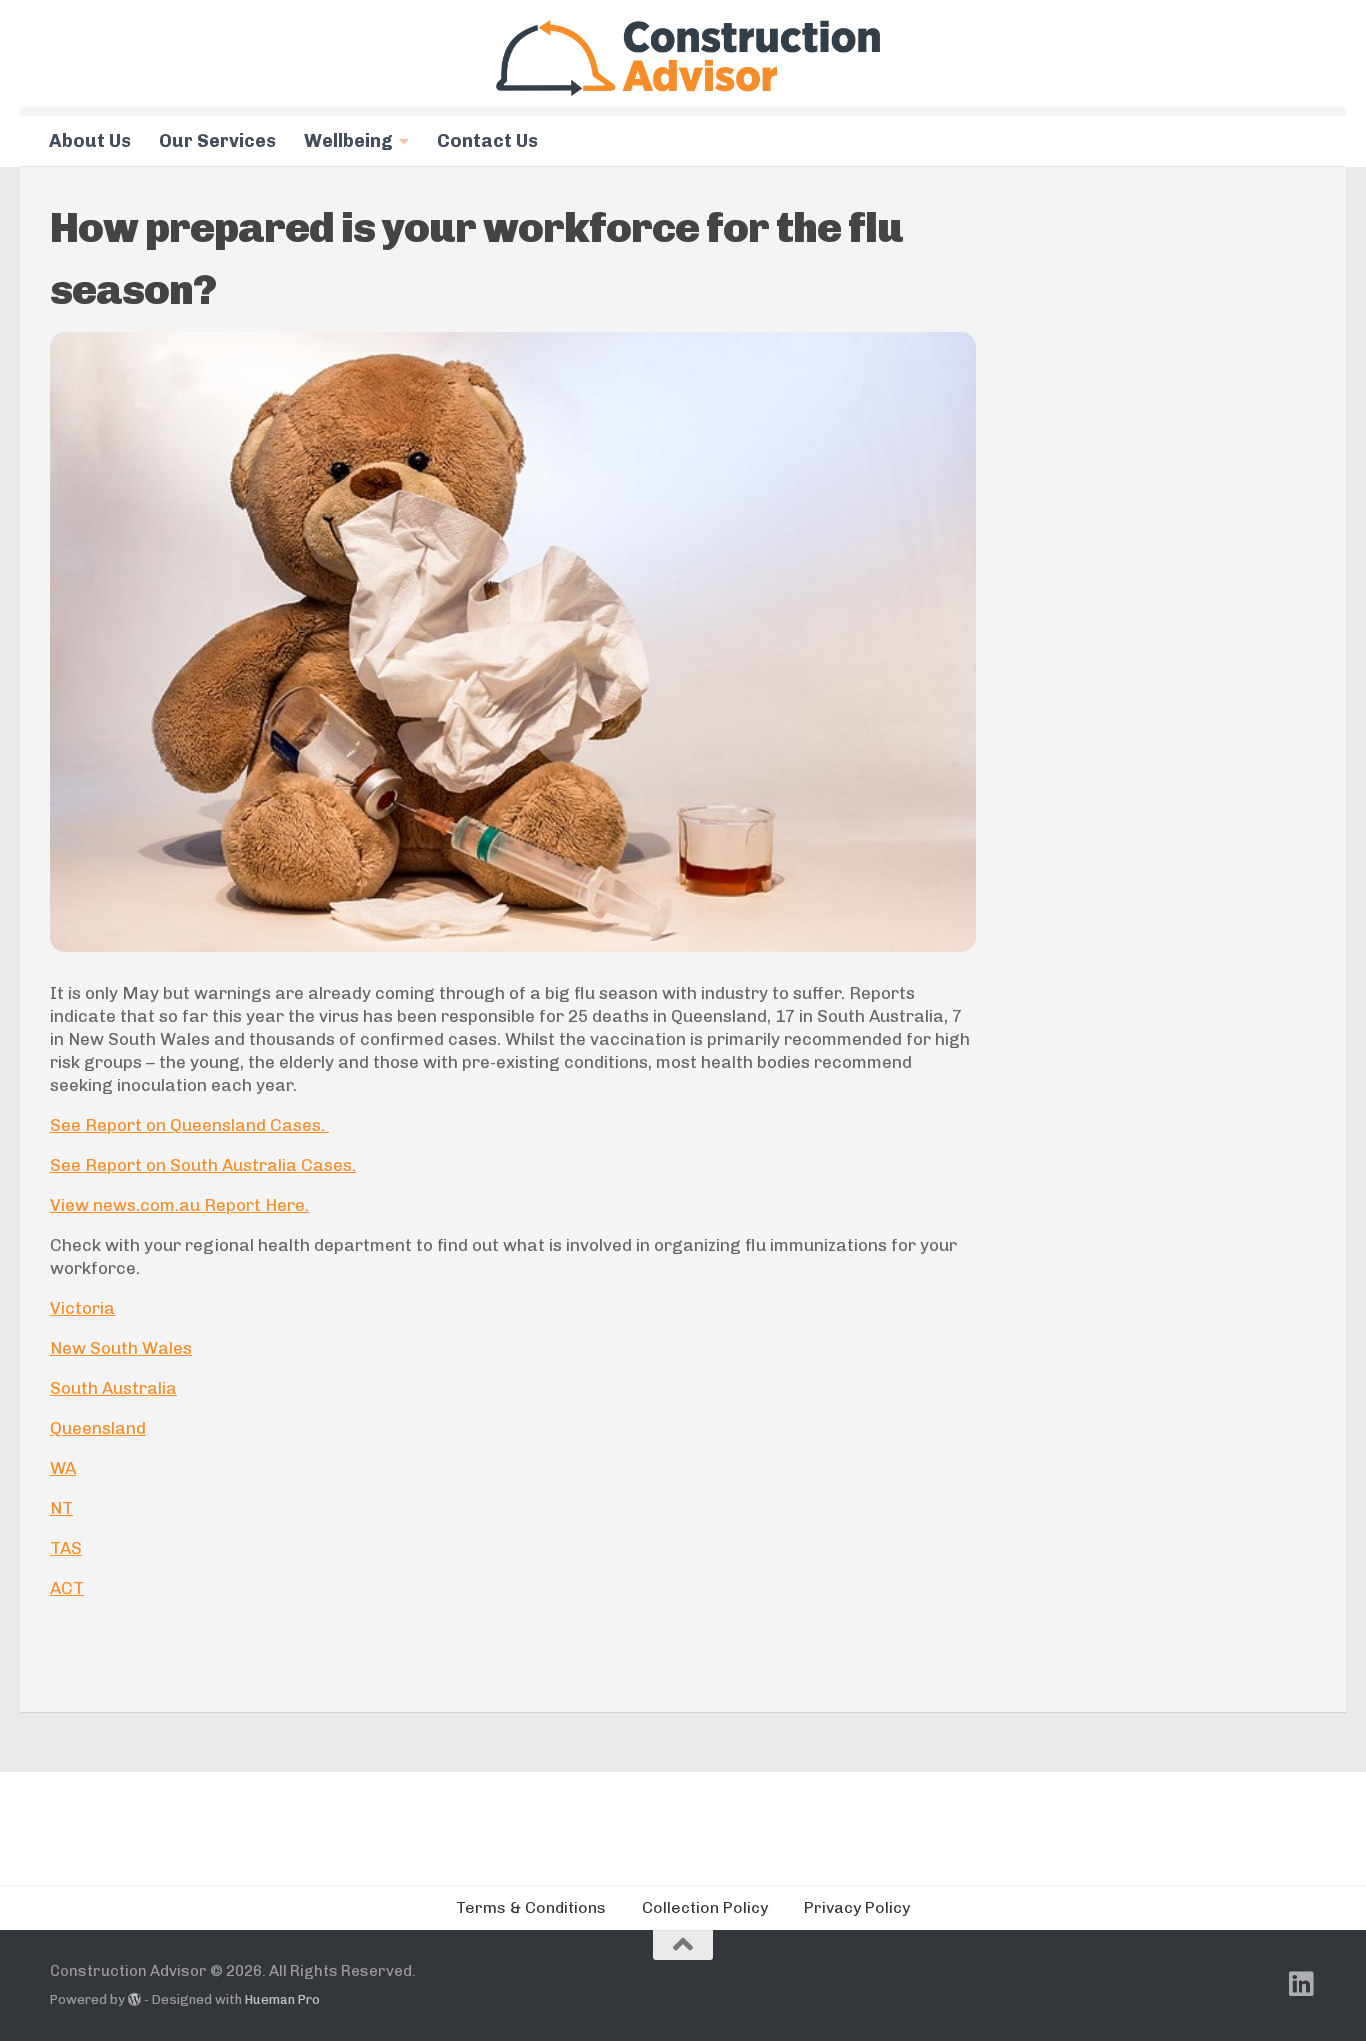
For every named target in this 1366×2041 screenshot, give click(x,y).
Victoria (82, 1308)
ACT (67, 1588)
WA (63, 1468)
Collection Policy (705, 1907)
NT (61, 1508)
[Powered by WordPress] (134, 1999)
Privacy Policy (857, 1907)
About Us (90, 141)
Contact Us (487, 141)
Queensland (98, 1428)
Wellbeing (348, 141)
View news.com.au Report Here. (179, 1205)
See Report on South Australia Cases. (203, 1165)
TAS (66, 1548)
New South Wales (121, 1348)
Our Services (217, 141)
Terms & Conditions (531, 1907)
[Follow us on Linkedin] (1302, 1984)
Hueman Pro (282, 1999)
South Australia (113, 1388)
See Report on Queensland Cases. (189, 1125)
